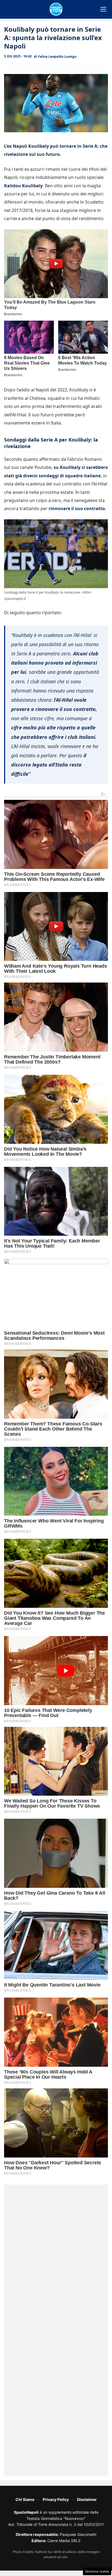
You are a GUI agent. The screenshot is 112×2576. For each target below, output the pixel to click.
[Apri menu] (103, 9)
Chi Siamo (25, 2499)
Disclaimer (87, 2499)
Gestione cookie (97, 2571)
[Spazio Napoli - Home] (56, 9)
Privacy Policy (56, 2499)
